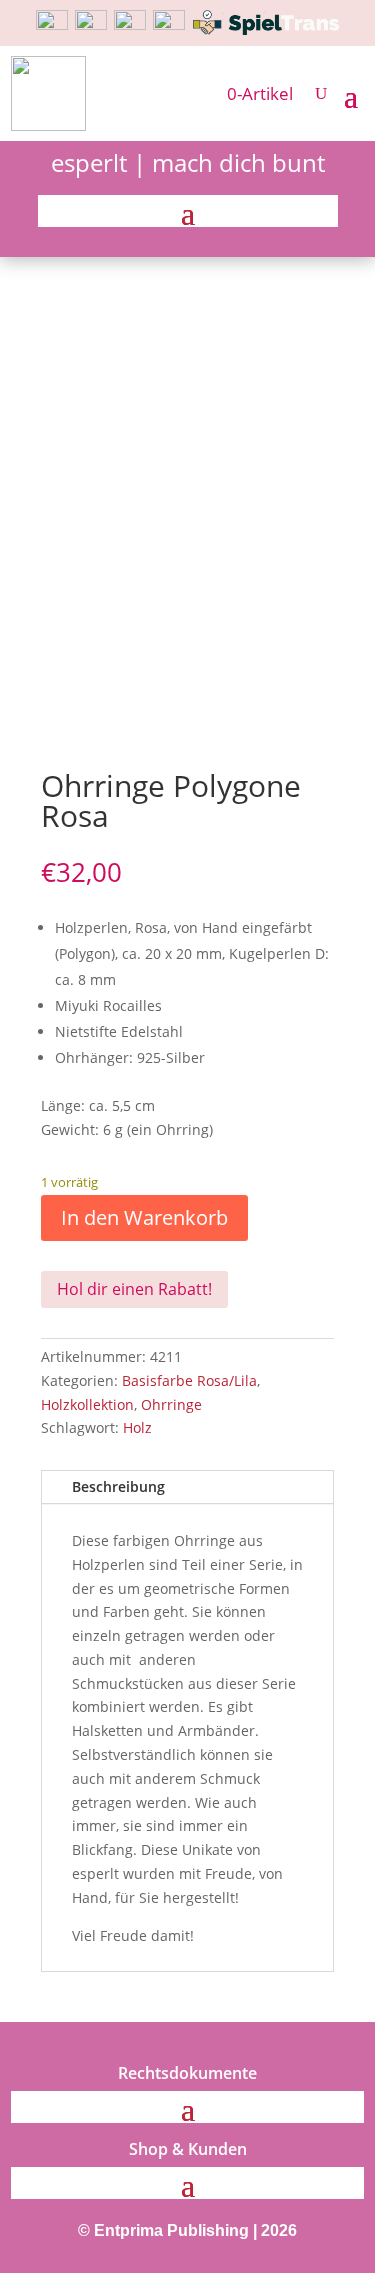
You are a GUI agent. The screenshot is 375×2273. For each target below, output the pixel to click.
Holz (137, 1427)
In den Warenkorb (144, 1217)
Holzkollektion (87, 1404)
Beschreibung (118, 1486)
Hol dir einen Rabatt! (134, 1289)
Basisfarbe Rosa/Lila (189, 1380)
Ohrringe (171, 1404)
